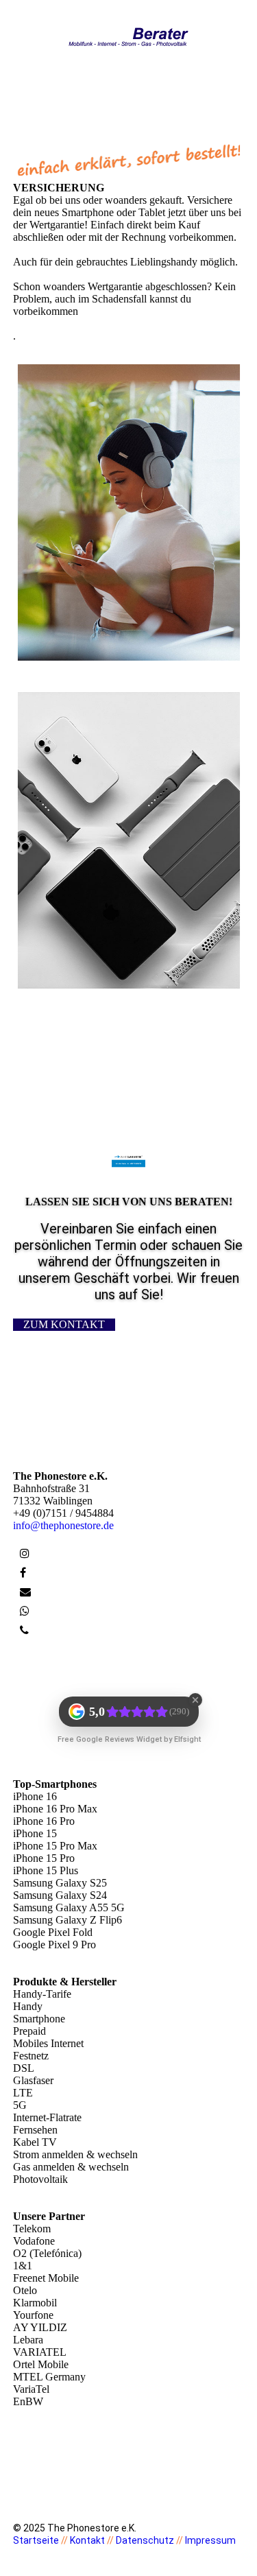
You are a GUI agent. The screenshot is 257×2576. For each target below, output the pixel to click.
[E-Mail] (25, 1592)
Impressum (210, 2540)
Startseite (36, 2540)
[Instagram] (25, 1553)
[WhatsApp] (25, 1611)
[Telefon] (24, 1630)
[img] (128, 36)
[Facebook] (23, 1573)
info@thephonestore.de (63, 1525)
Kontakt (87, 2540)
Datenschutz (145, 2540)
